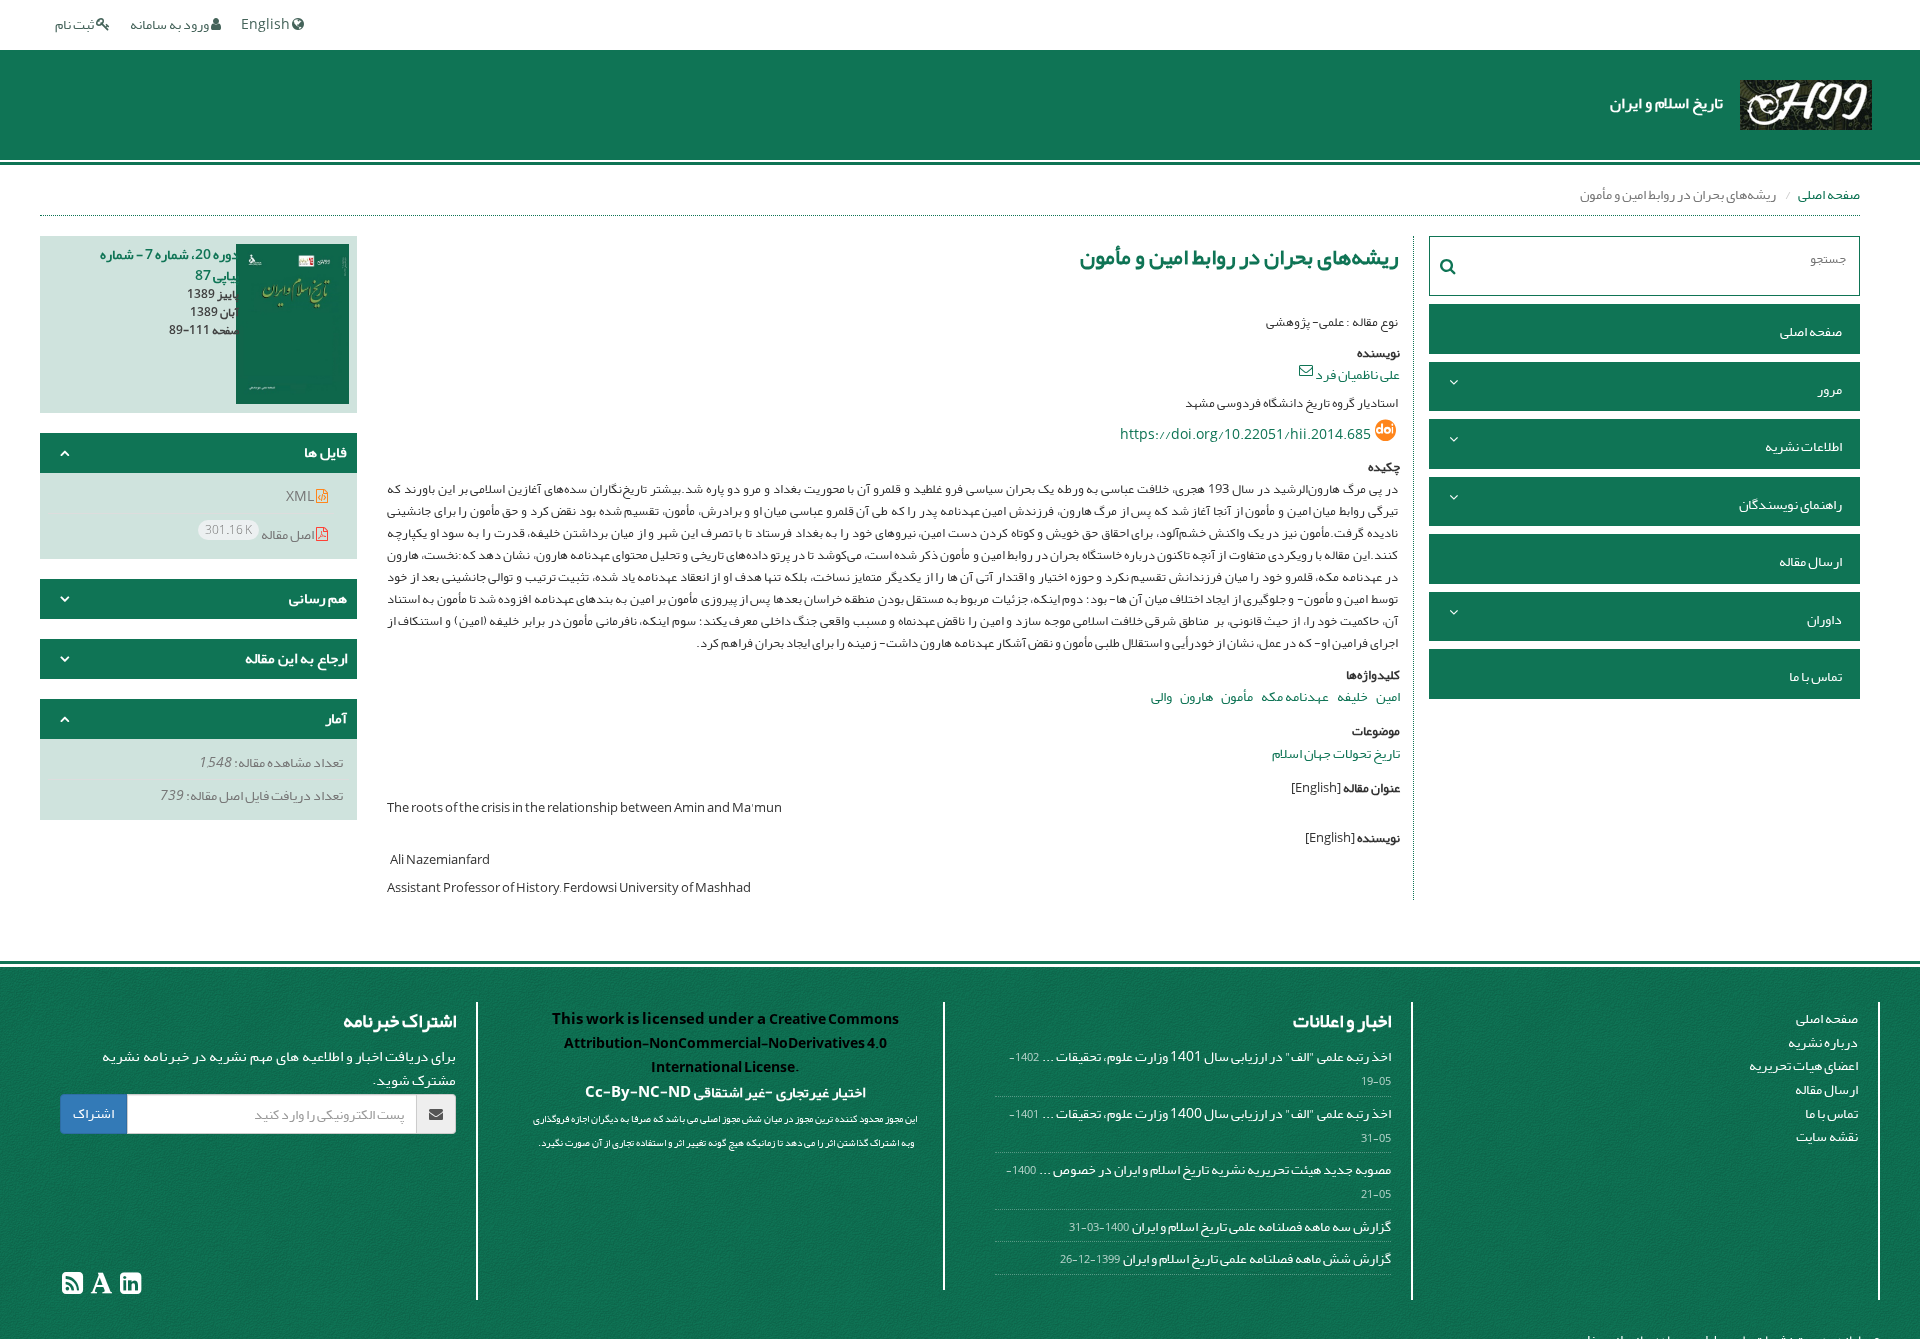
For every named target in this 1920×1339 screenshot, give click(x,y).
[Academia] (100, 1287)
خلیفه (1352, 696)
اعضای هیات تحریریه (1803, 1065)
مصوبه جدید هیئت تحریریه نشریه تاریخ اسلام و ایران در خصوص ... (1215, 1169)
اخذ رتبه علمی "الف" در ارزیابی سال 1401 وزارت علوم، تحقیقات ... (1216, 1056)
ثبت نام (75, 24)
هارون (1196, 696)
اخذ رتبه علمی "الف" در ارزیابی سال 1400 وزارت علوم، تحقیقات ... (1216, 1113)
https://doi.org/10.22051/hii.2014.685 (1245, 434)
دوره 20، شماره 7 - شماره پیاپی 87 (169, 265)
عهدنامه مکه (1295, 696)
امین (1388, 696)
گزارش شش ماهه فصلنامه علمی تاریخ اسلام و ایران (1257, 1258)
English (266, 24)
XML (301, 496)
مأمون (1237, 696)
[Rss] (72, 1287)
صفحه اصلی (1829, 194)
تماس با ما (1815, 676)
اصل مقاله (260, 533)
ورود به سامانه (170, 24)
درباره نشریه (1823, 1042)
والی (1161, 696)
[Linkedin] (129, 1287)
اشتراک (93, 1113)
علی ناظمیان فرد (1357, 374)
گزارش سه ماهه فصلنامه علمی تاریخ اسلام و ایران (1261, 1226)
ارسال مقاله (1810, 561)
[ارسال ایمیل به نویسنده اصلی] (1306, 370)
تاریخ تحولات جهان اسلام (1336, 753)
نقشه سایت (1827, 1136)
